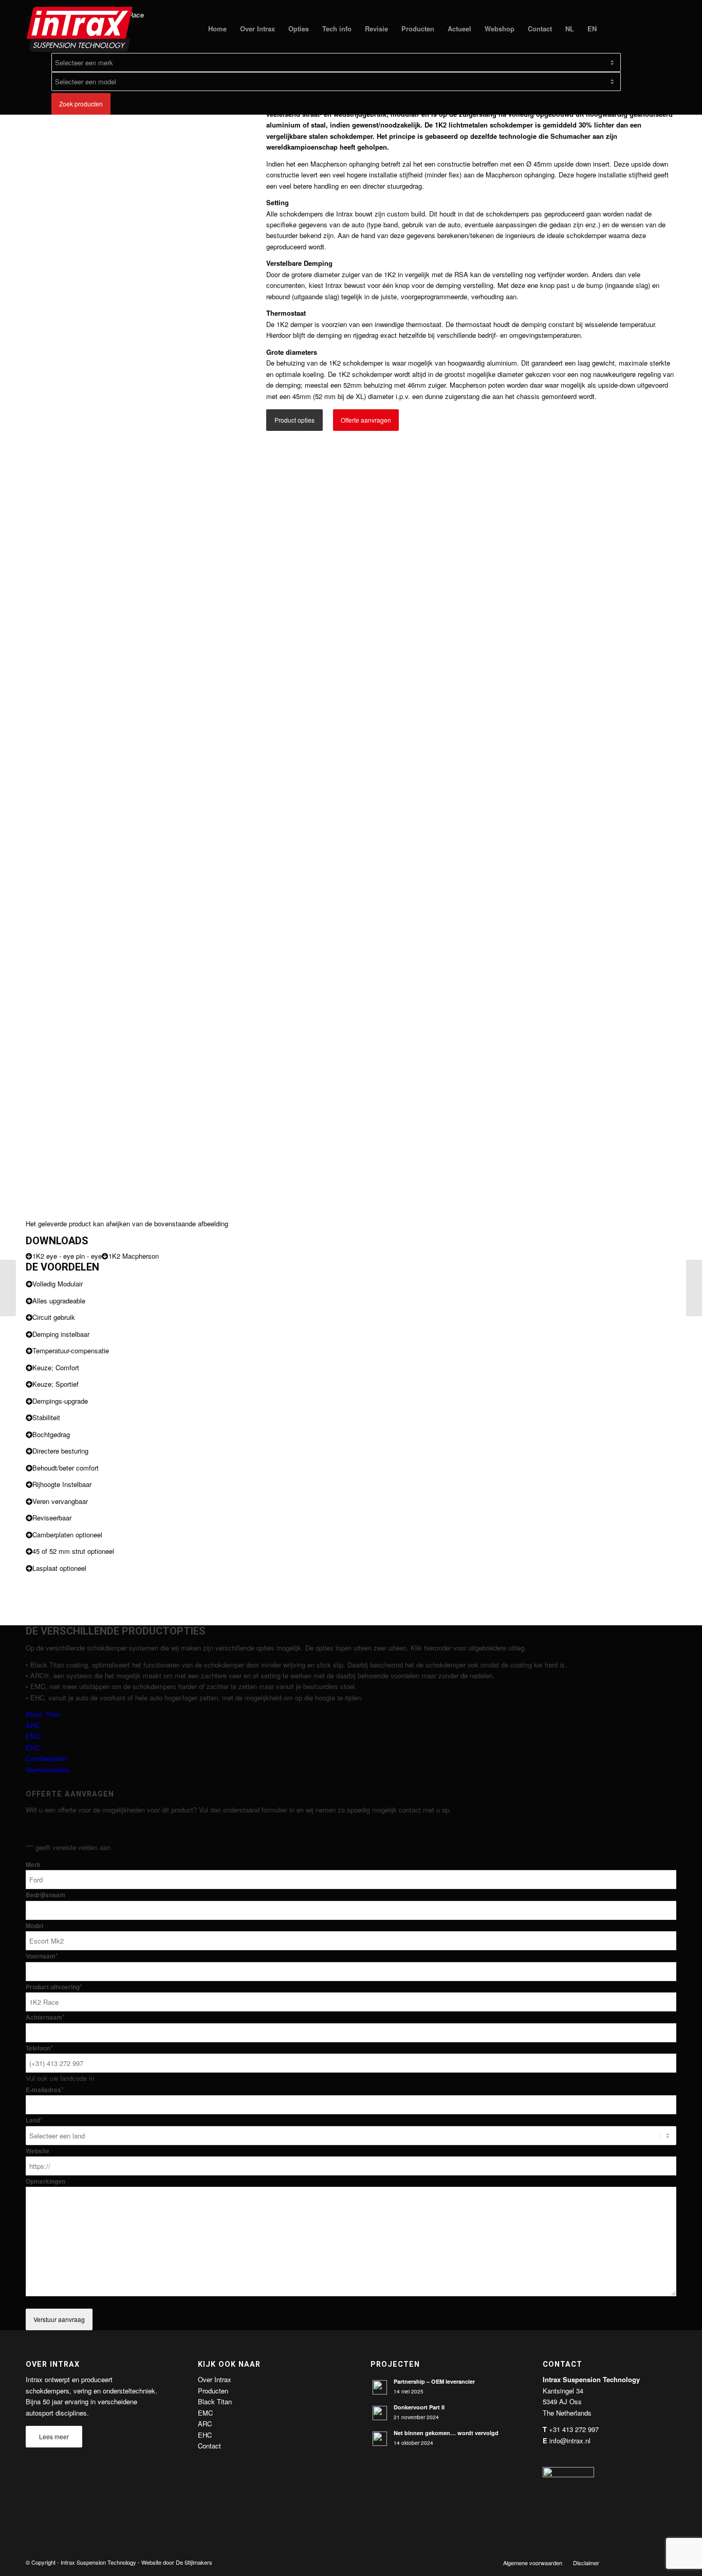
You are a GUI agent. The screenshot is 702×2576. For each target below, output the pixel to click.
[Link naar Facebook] (622, 2562)
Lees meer (54, 2436)
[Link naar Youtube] (653, 2562)
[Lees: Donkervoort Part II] (380, 2413)
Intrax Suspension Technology (98, 2562)
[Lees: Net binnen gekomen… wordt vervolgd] (380, 2439)
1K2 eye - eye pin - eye (67, 1256)
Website (38, 2151)
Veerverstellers (48, 1770)
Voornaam (42, 1956)
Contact (209, 2446)
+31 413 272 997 (574, 2429)
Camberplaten (46, 1758)
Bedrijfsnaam (45, 1895)
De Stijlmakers (194, 2562)
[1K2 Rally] (8, 1288)
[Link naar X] (638, 2562)
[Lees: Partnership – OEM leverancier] (380, 2387)
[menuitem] (217, 29)
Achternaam (45, 2017)
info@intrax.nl (570, 2441)
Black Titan (43, 1714)
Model (34, 1926)
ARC (33, 1725)
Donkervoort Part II (419, 2407)
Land (34, 2120)
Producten (213, 2391)
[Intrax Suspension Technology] (80, 29)
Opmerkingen (45, 2181)
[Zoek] (613, 29)
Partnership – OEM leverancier (434, 2381)
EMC (33, 1736)
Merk (33, 1865)
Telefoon (39, 2048)
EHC (33, 1747)
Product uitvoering (54, 1987)
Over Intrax (215, 2379)
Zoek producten (81, 104)
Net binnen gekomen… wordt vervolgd (446, 2433)
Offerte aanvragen (366, 420)
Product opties (294, 420)
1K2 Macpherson (134, 1256)
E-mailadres (45, 2090)
